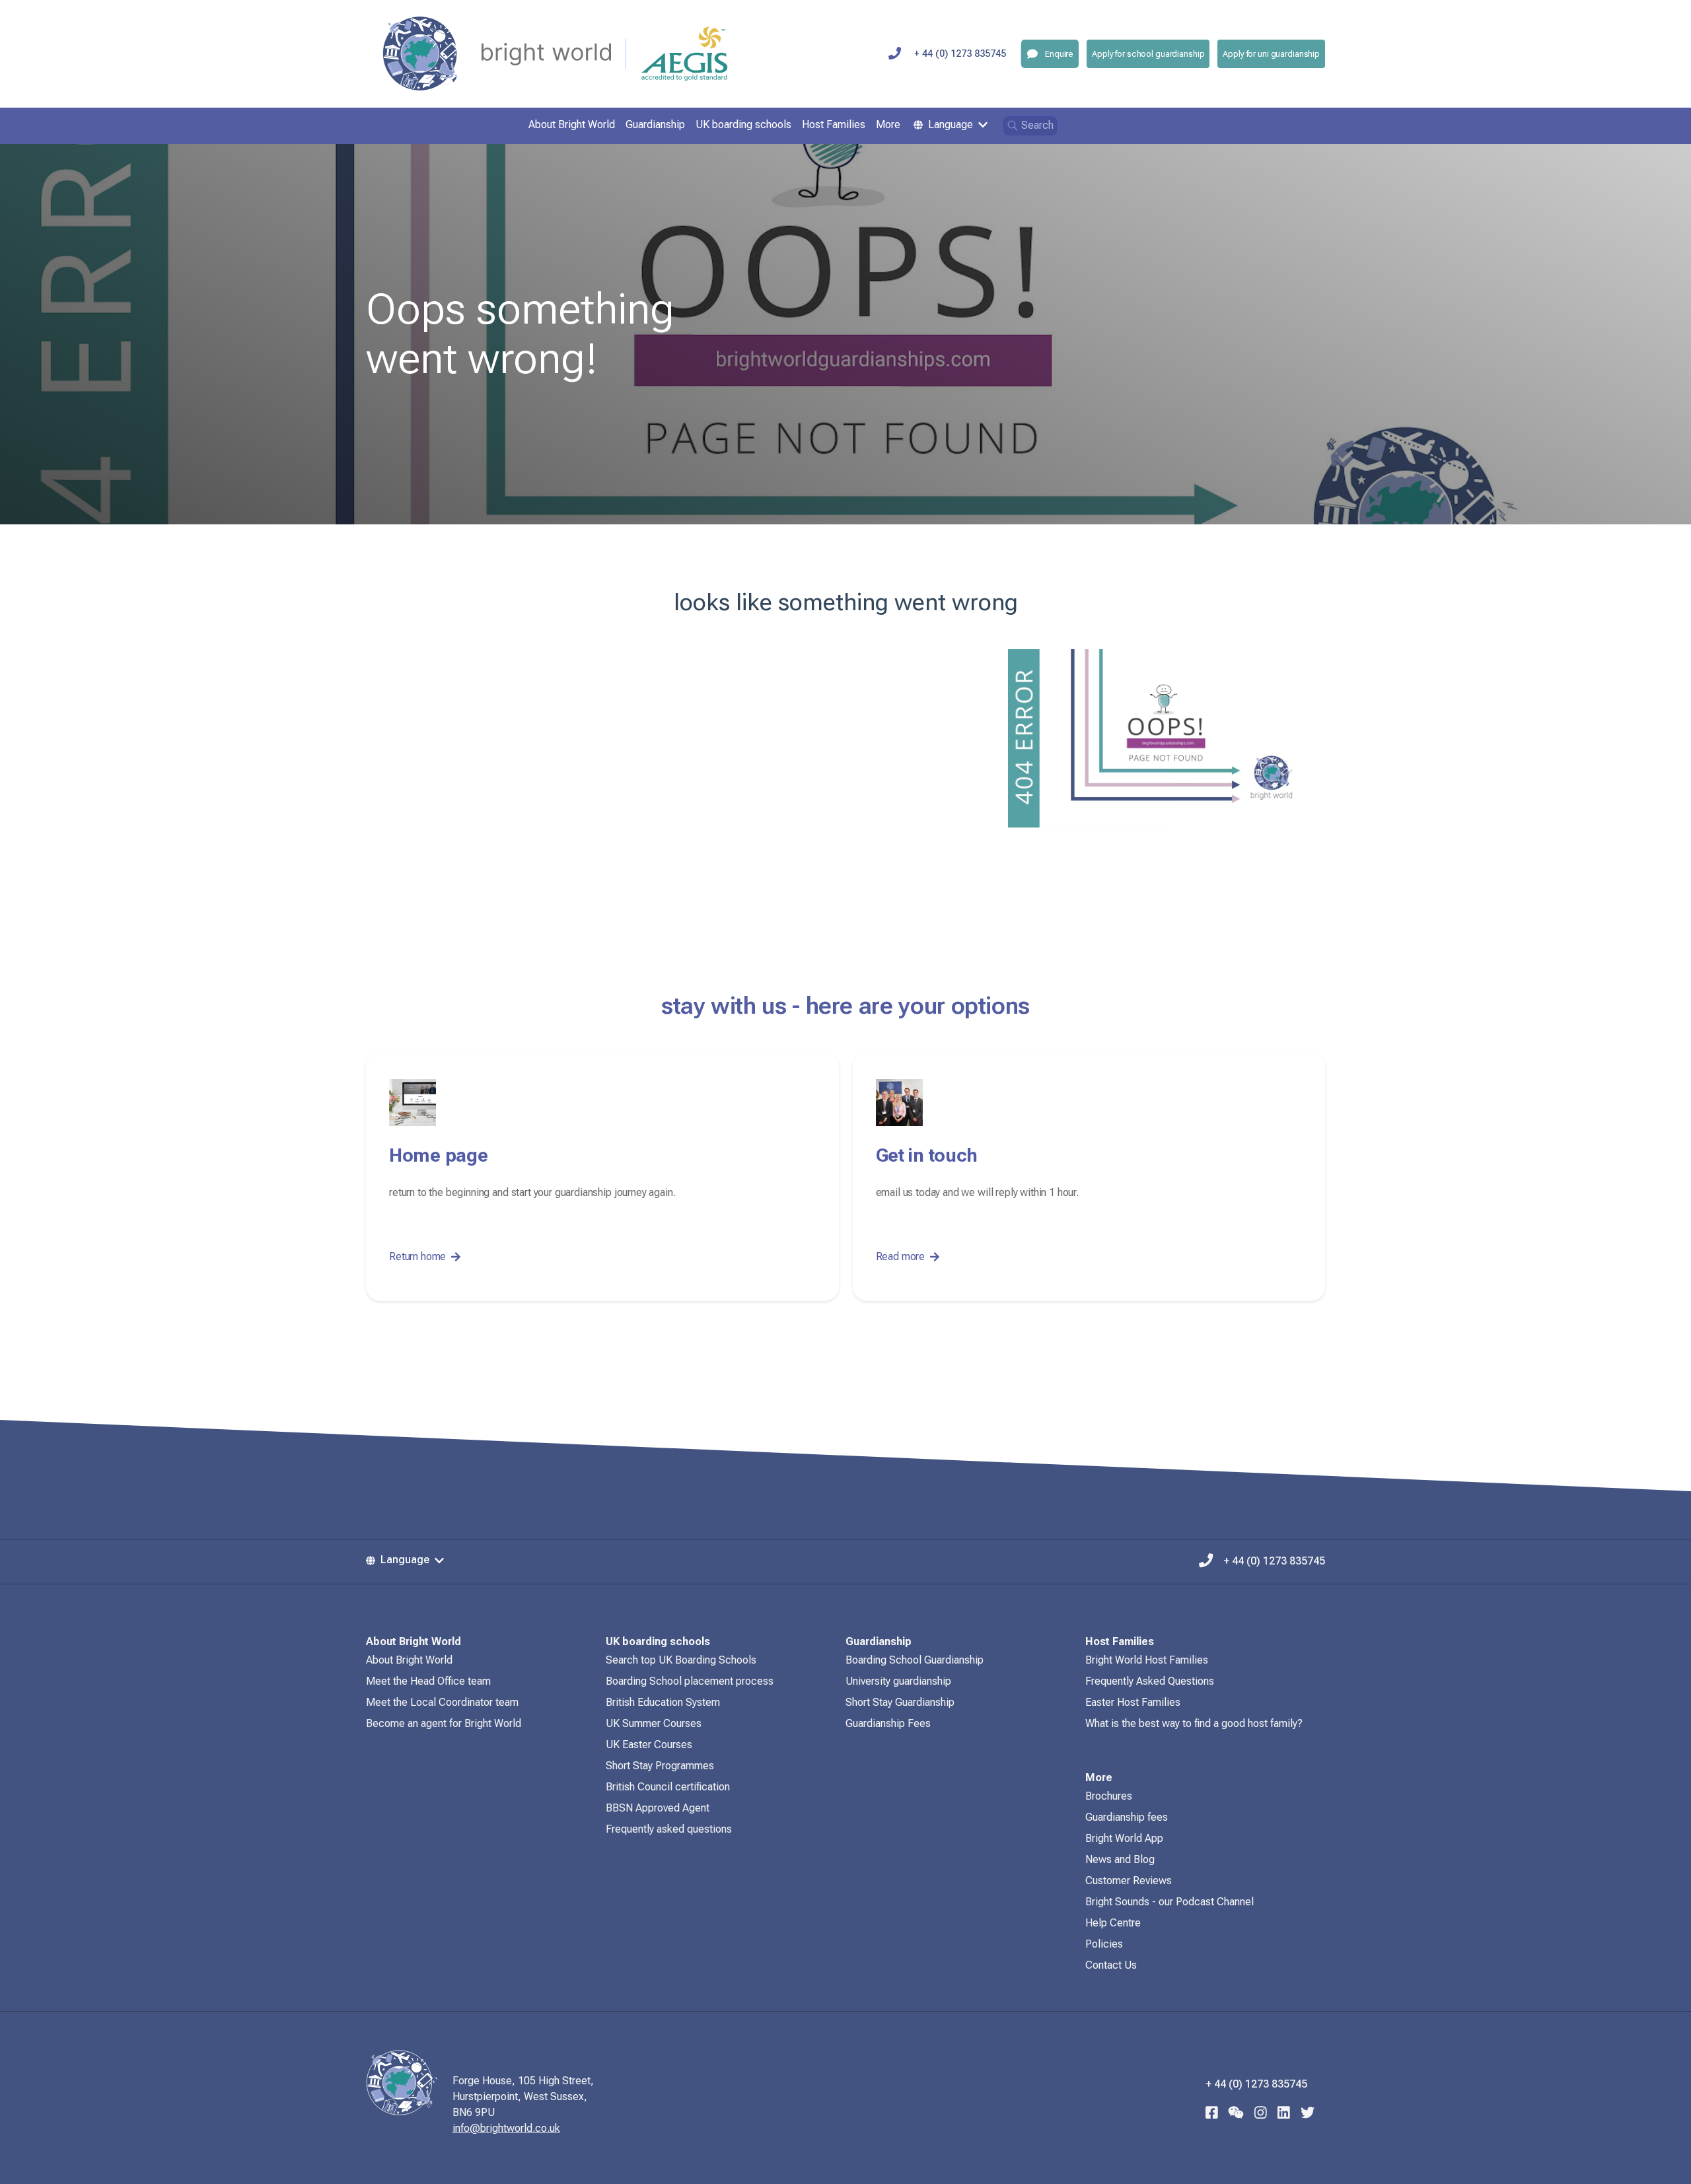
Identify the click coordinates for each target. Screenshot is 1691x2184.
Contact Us (1111, 1965)
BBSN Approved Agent (658, 1808)
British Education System (663, 1702)
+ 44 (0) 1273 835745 (960, 54)
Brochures (1109, 1796)
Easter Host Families (1133, 1702)
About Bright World (409, 1660)
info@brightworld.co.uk (506, 2128)
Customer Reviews (1129, 1881)
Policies (1104, 1944)
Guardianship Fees (888, 1723)
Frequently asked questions (669, 1829)
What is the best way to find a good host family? (1194, 1723)
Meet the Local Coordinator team (442, 1702)
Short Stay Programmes (660, 1766)
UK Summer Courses (654, 1723)
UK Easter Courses (649, 1744)
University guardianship (898, 1681)
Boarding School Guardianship (915, 1660)
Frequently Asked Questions (1150, 1681)
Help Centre (1113, 1923)
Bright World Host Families (1147, 1660)
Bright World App (1124, 1838)
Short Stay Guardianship (900, 1702)
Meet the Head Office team (428, 1681)
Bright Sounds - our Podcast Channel (1169, 1902)
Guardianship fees (1127, 1817)
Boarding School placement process (690, 1681)
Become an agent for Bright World (444, 1723)
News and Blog (1120, 1859)
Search (1037, 125)
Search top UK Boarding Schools (681, 1660)
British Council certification (668, 1787)
